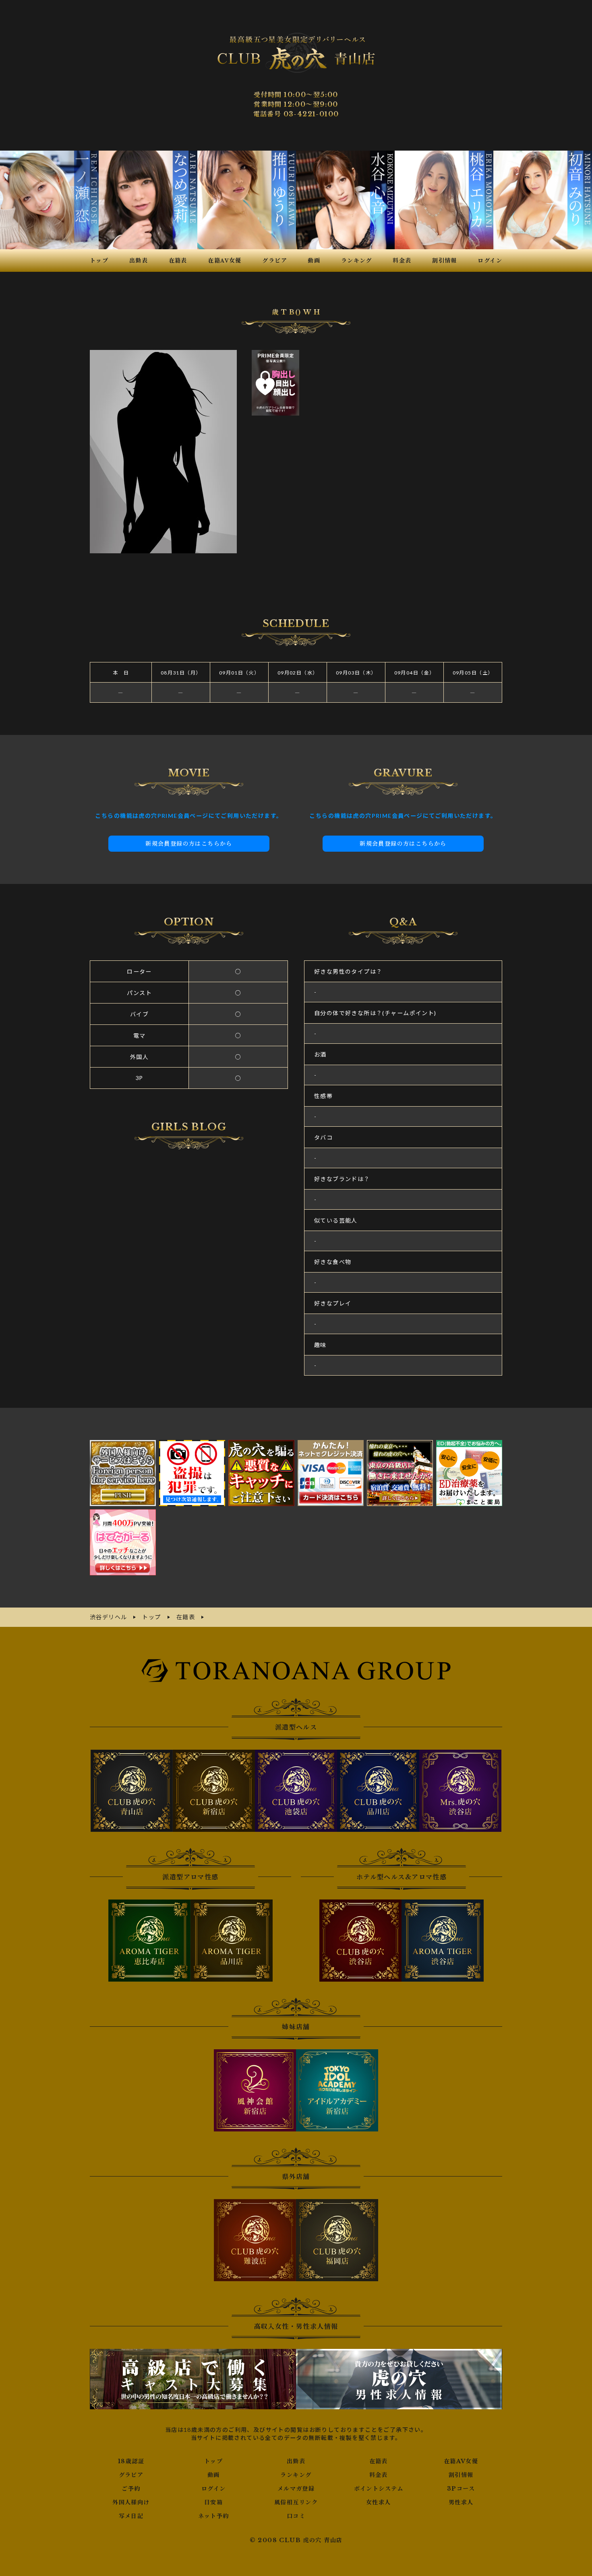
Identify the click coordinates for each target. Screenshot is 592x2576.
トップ (213, 2461)
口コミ (296, 2516)
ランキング (296, 2475)
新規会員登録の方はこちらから (189, 844)
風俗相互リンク (296, 2502)
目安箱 (213, 2502)
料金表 (379, 2475)
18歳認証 (131, 2461)
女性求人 (379, 2502)
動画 (214, 2475)
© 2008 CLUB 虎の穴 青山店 (296, 2540)
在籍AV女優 (461, 2461)
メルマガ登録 (296, 2489)
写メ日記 (131, 2516)
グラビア (131, 2475)
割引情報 (461, 2475)
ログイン (214, 2489)
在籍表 (379, 2461)
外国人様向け (131, 2502)
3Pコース (461, 2489)
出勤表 (296, 2461)
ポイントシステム (379, 2489)
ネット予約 (214, 2516)
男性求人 (461, 2502)
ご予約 (131, 2489)
